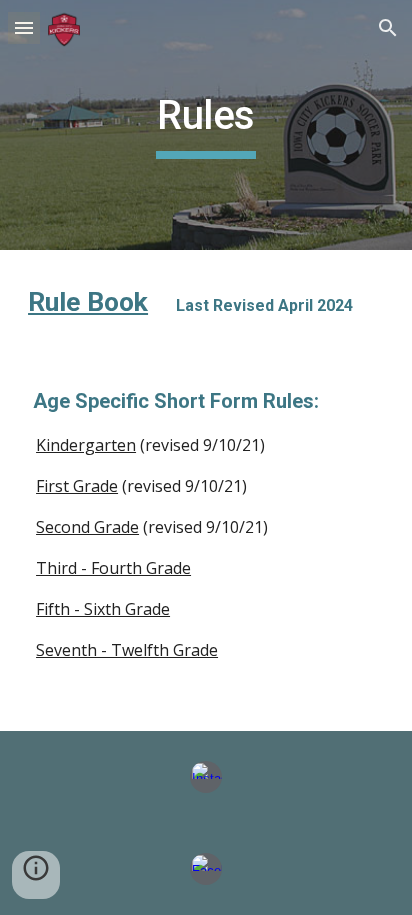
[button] (24, 27)
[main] (206, 125)
